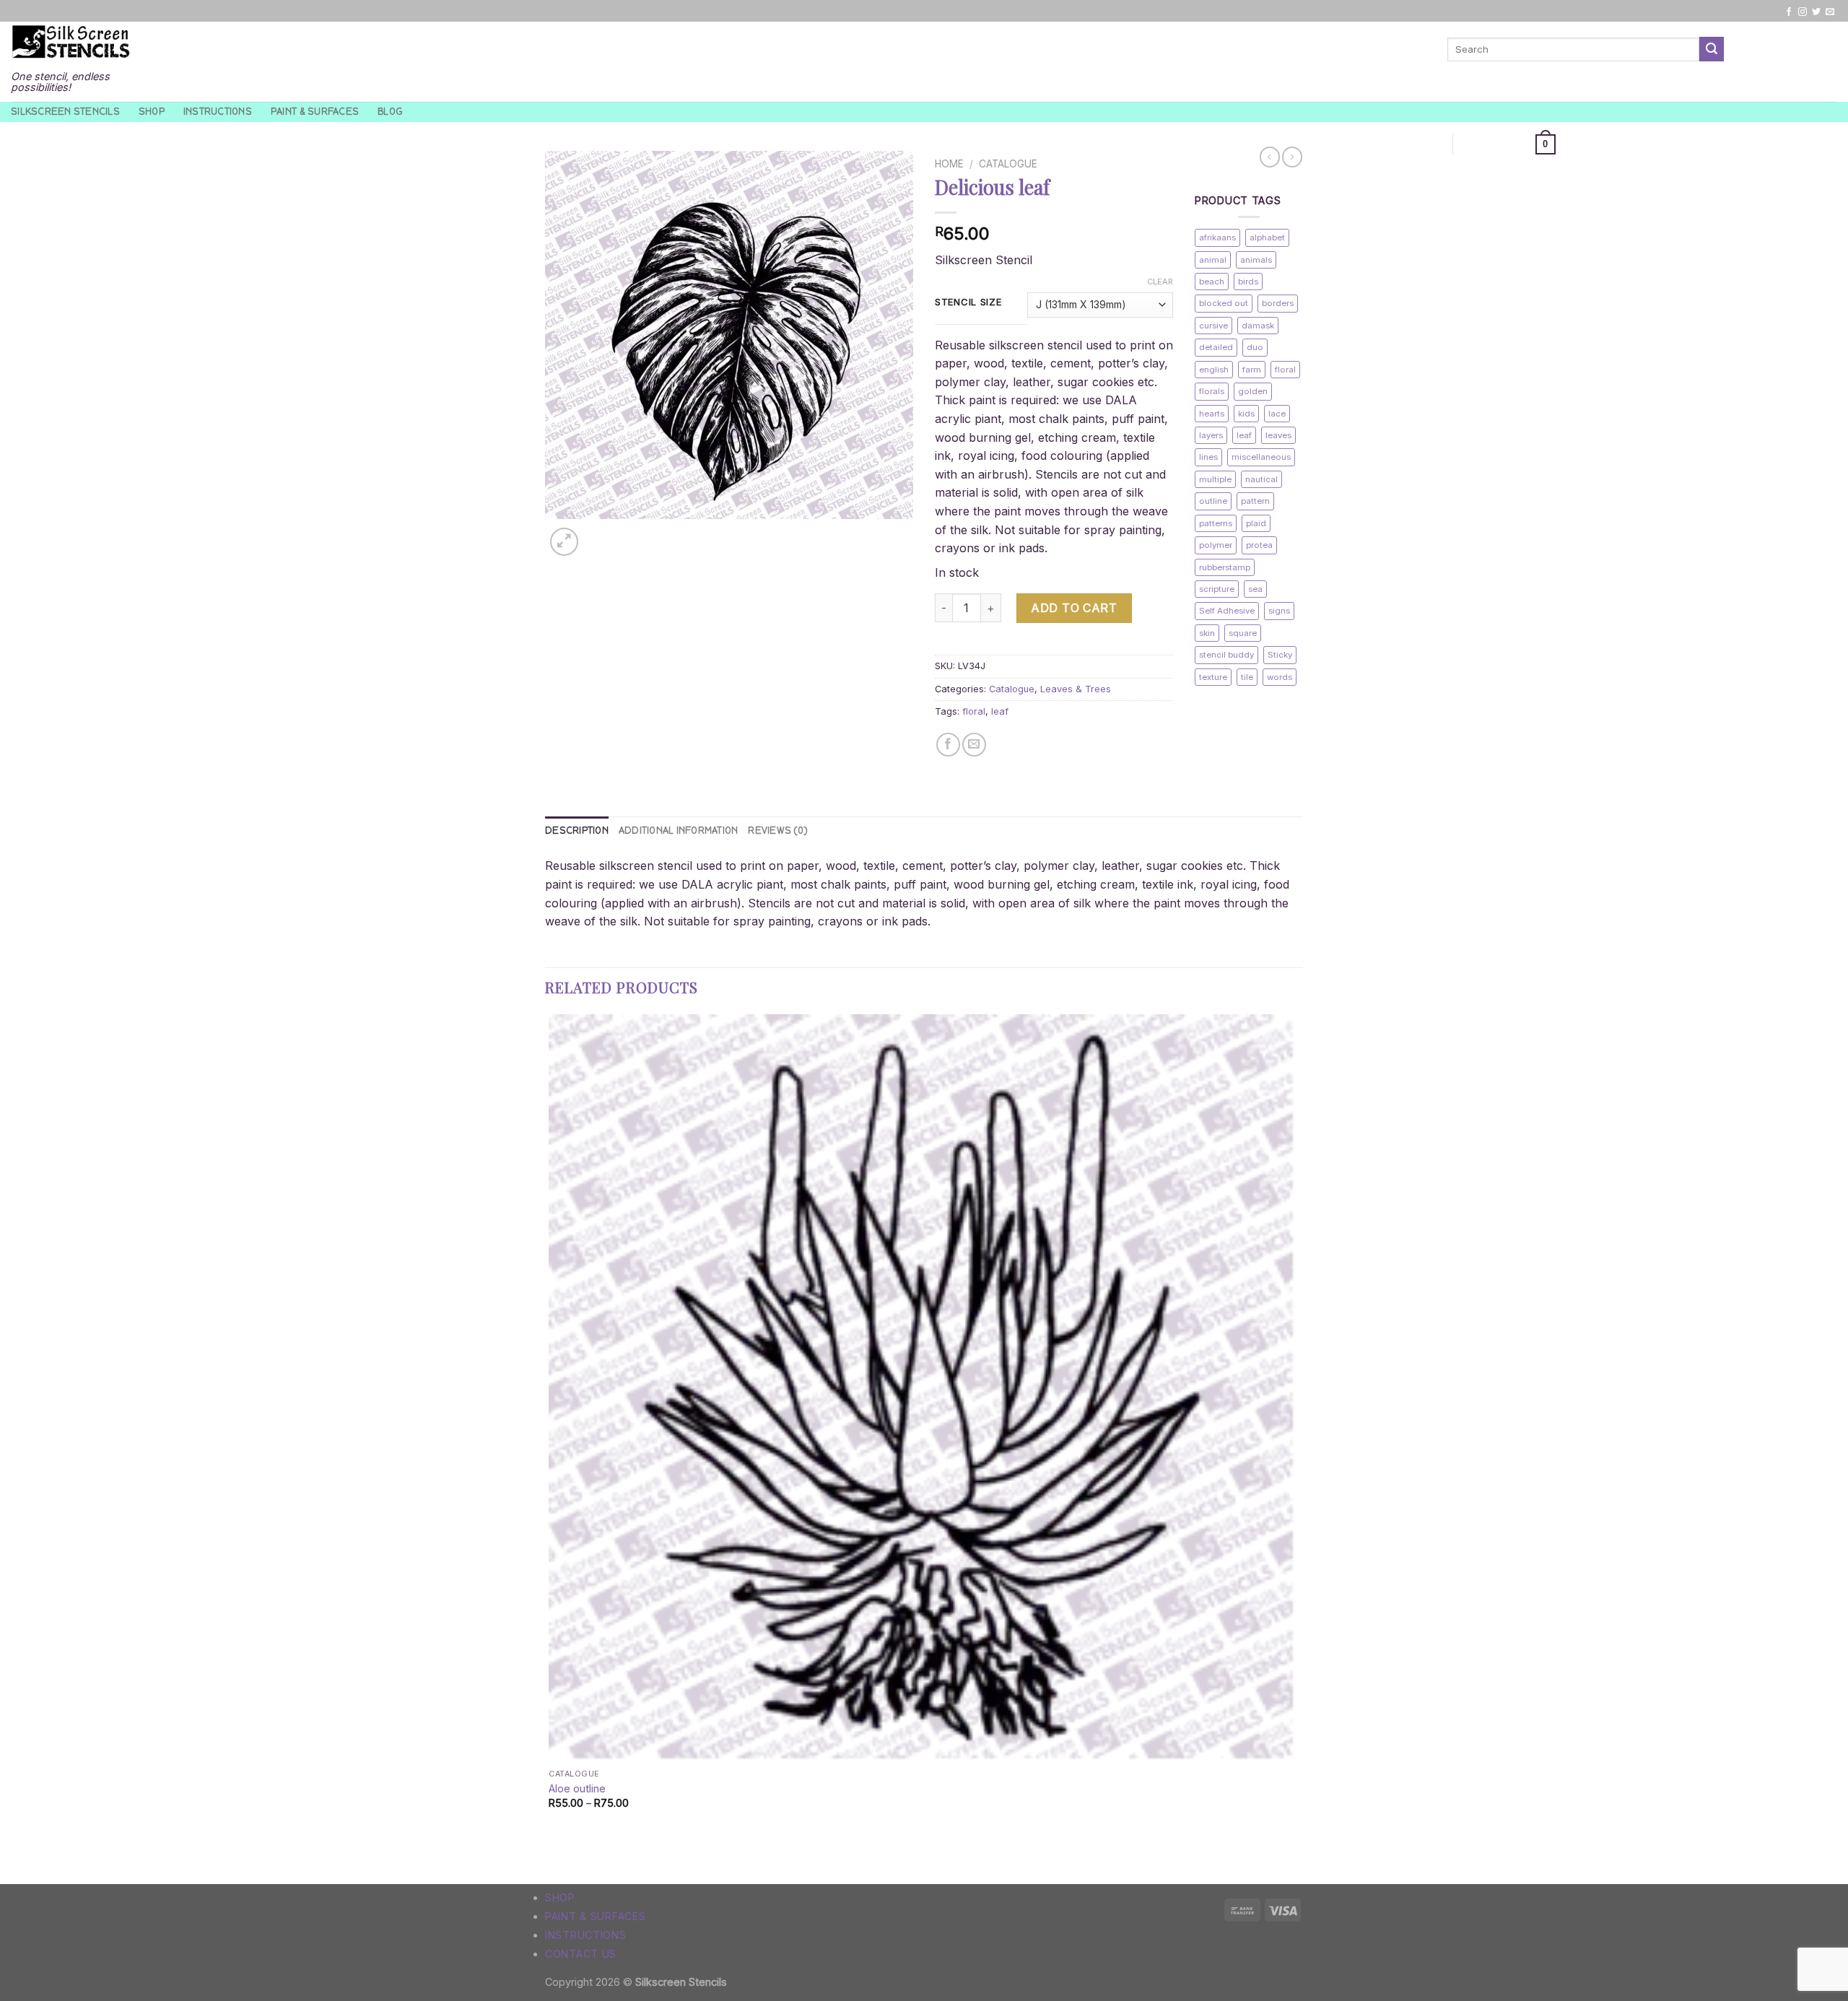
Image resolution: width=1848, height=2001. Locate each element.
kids (1246, 414)
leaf (1000, 711)
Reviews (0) (778, 831)
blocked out (1224, 303)
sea (1255, 589)
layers (1211, 435)
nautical (1261, 479)
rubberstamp (1225, 567)
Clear (1160, 282)
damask (1258, 326)
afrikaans (1217, 237)
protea (1259, 545)
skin (1207, 633)
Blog (390, 112)
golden (1253, 391)
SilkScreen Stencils (65, 112)
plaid (1256, 523)
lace (1277, 414)
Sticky (1280, 655)
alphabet (1267, 237)
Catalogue (1008, 164)
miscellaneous (1261, 457)
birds (1248, 282)
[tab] (577, 831)
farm (1252, 370)
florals (1212, 391)
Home (949, 164)
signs (1279, 611)
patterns (1216, 523)
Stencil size (968, 302)
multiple (1215, 479)
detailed (1216, 347)
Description (577, 831)
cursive (1213, 326)
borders (1278, 303)
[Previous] (552, 1858)
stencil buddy (1226, 655)
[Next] (599, 534)
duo (1255, 347)
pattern (1255, 501)
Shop (152, 112)
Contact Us (581, 1954)
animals (1256, 260)
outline (1213, 501)
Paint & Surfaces (315, 112)
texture (1213, 677)
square (1243, 633)
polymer (1216, 545)
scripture (1217, 589)
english (1214, 370)
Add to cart (1074, 608)
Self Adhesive (1227, 611)
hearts (1212, 414)
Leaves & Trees (1076, 689)
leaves (1278, 435)
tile (1247, 677)
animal (1213, 260)
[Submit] (1712, 49)
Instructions (218, 112)
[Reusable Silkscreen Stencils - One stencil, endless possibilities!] (71, 43)
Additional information (679, 831)
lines (1208, 457)
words (1280, 677)
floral (974, 711)
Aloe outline (577, 1788)
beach (1212, 282)
